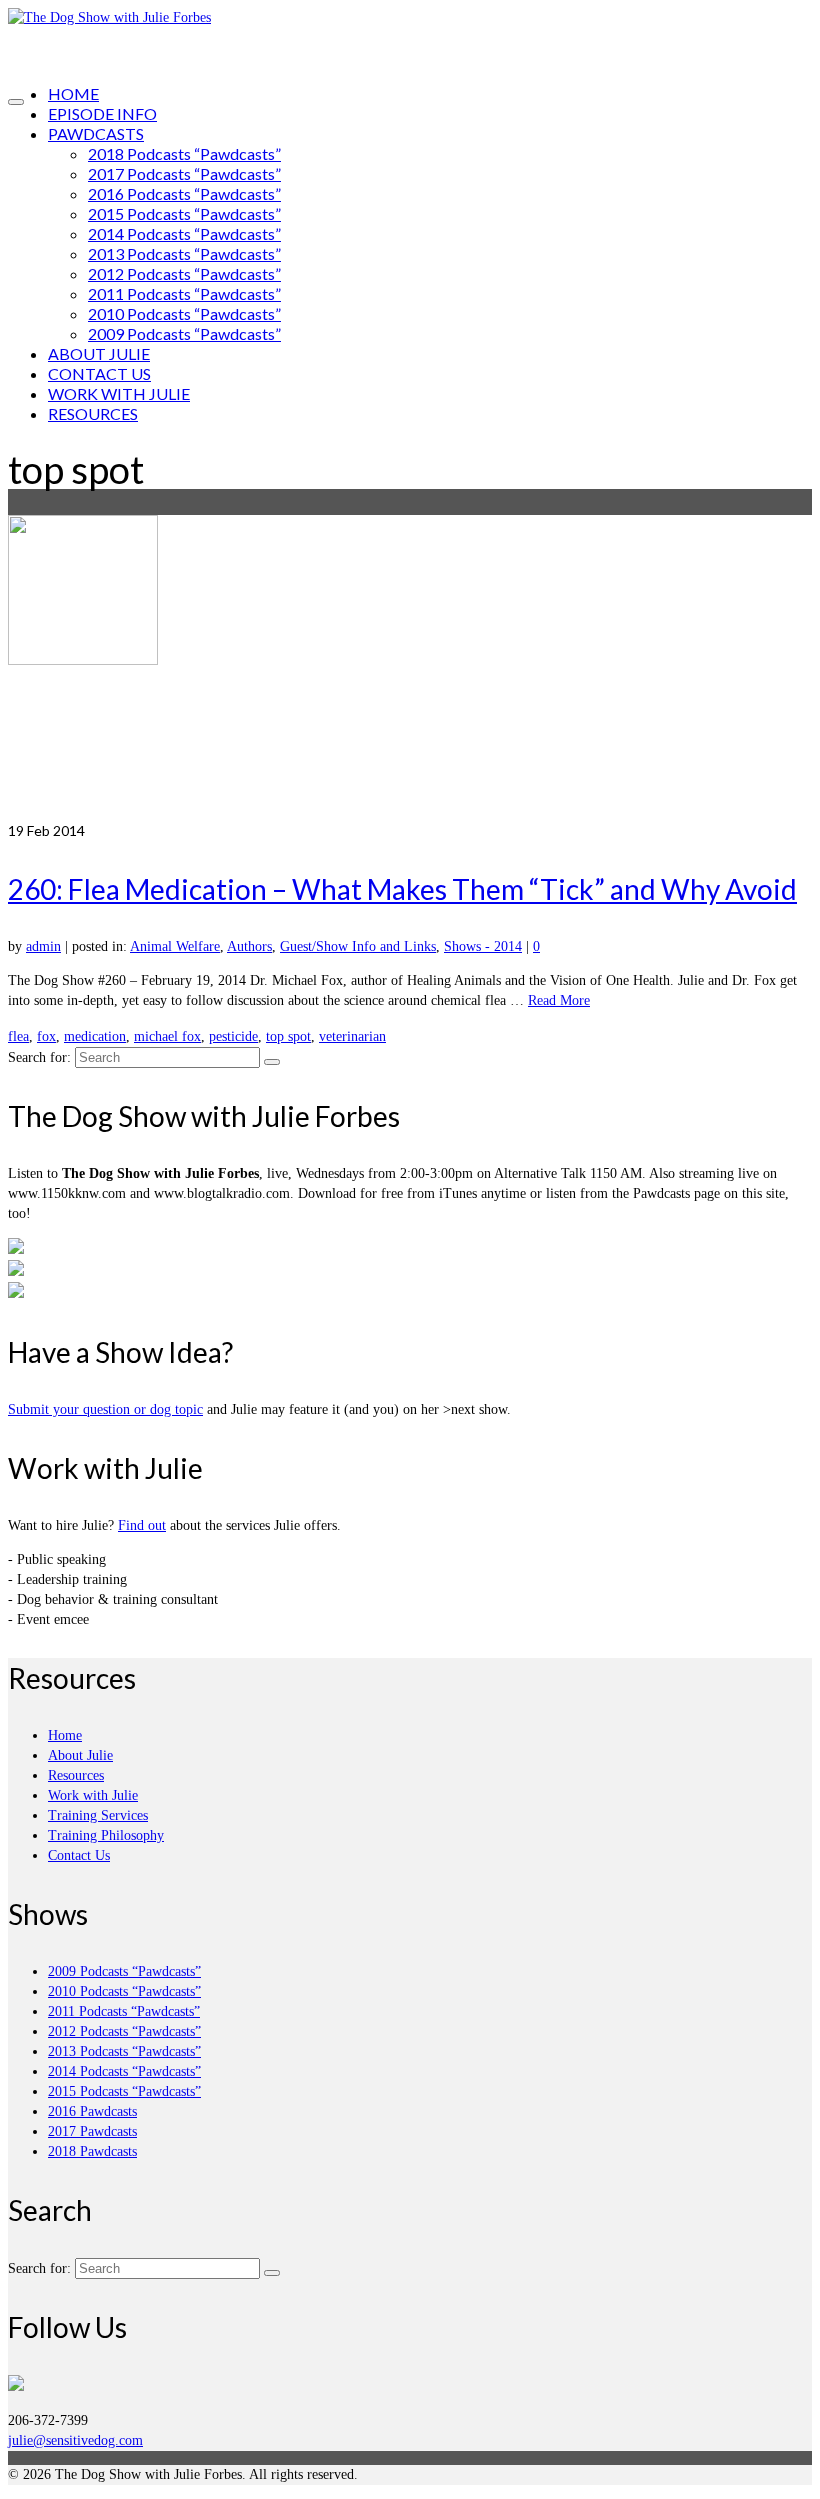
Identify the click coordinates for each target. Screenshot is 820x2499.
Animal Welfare (175, 946)
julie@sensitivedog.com (75, 2440)
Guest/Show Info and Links (358, 946)
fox (46, 1036)
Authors (249, 946)
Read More (559, 1000)
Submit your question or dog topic (105, 1409)
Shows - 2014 (483, 946)
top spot (288, 1036)
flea (18, 1036)
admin (43, 946)
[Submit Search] (272, 1062)
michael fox (167, 1036)
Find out (142, 1525)
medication (95, 1036)
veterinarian (352, 1036)
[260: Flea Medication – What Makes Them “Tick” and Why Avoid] (410, 668)
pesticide (233, 1036)
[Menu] (16, 102)
